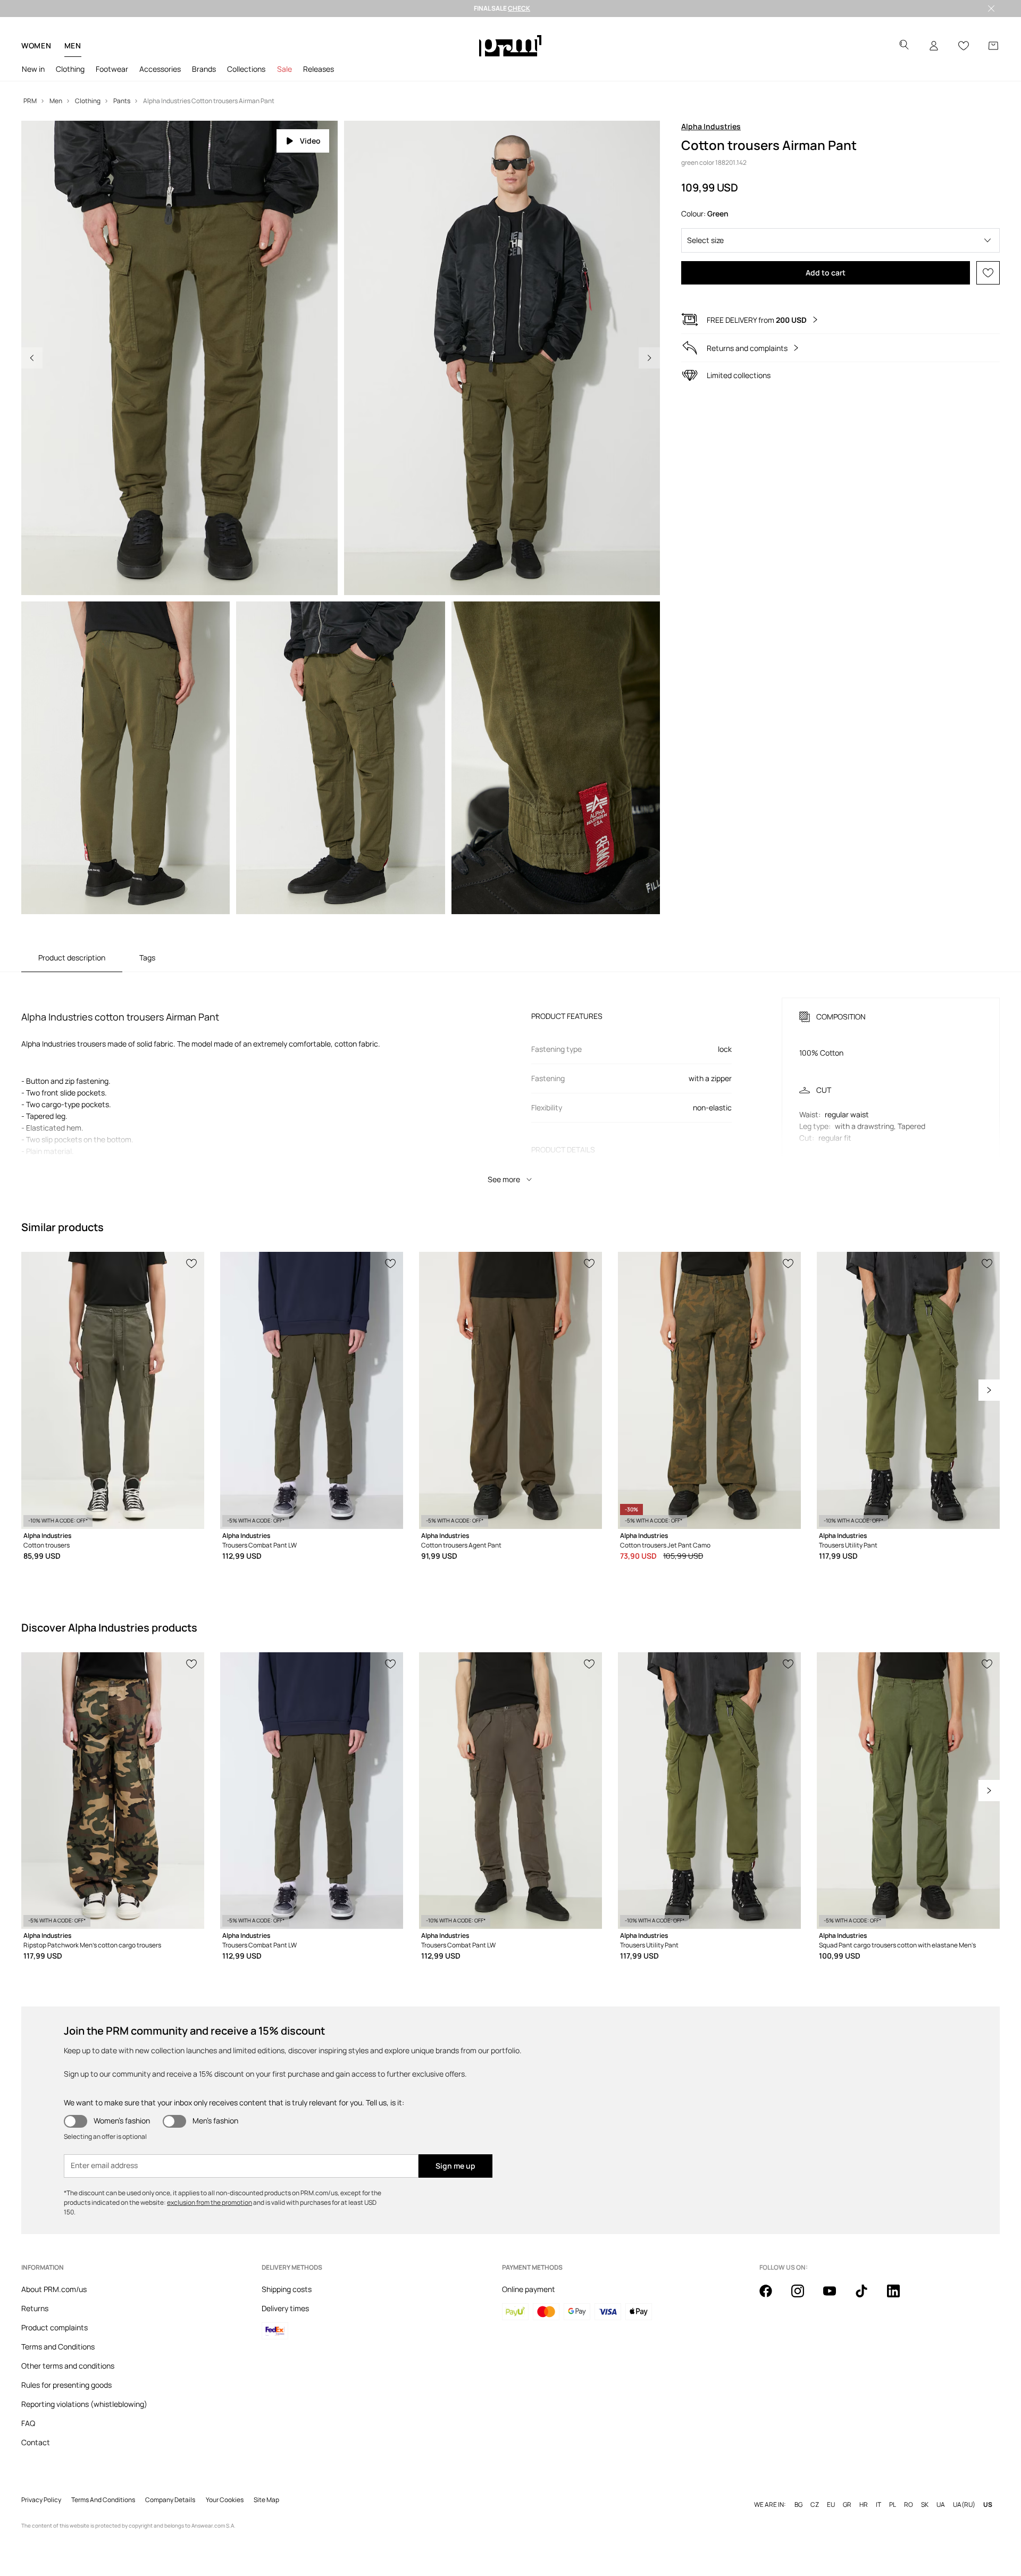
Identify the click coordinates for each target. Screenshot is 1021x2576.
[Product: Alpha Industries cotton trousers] (113, 1390)
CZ (815, 2505)
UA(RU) (964, 2505)
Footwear (112, 69)
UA (941, 2505)
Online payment (529, 2289)
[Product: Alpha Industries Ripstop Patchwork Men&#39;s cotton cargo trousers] (113, 1791)
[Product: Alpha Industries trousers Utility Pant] (908, 1390)
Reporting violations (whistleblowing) (84, 2404)
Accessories (160, 69)
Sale (284, 69)
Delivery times (285, 2308)
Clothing (70, 69)
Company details (170, 2500)
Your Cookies (225, 2500)
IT (878, 2505)
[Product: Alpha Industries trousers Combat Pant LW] (312, 1390)
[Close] (991, 9)
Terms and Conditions (58, 2347)
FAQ (28, 2423)
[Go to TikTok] (868, 2297)
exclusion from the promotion (210, 2202)
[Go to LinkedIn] (900, 2297)
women (36, 45)
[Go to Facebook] (772, 2297)
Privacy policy (41, 2500)
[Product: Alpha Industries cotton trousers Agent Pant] (510, 1390)
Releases (319, 69)
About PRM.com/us (54, 2289)
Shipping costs (287, 2289)
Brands (204, 69)
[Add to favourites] (988, 273)
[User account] (934, 46)
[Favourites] (964, 46)
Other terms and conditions (68, 2366)
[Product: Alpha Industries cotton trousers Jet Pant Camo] (709, 1390)
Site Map (266, 2500)
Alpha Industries (711, 126)
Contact (36, 2442)
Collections (246, 69)
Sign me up (455, 2166)
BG (798, 2505)
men (73, 45)
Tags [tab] (147, 957)
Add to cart (826, 273)
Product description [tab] (72, 957)
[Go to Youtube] (836, 2297)
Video (310, 141)
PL (893, 2505)
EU (831, 2505)
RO (909, 2505)
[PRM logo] (510, 46)
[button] (840, 240)
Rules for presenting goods (66, 2385)
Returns (35, 2308)
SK (925, 2505)
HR (864, 2505)
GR (847, 2505)
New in (33, 69)
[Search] (904, 46)
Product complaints (55, 2327)
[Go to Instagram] (804, 2297)
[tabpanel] (510, 1081)
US (988, 2505)
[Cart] (993, 46)
